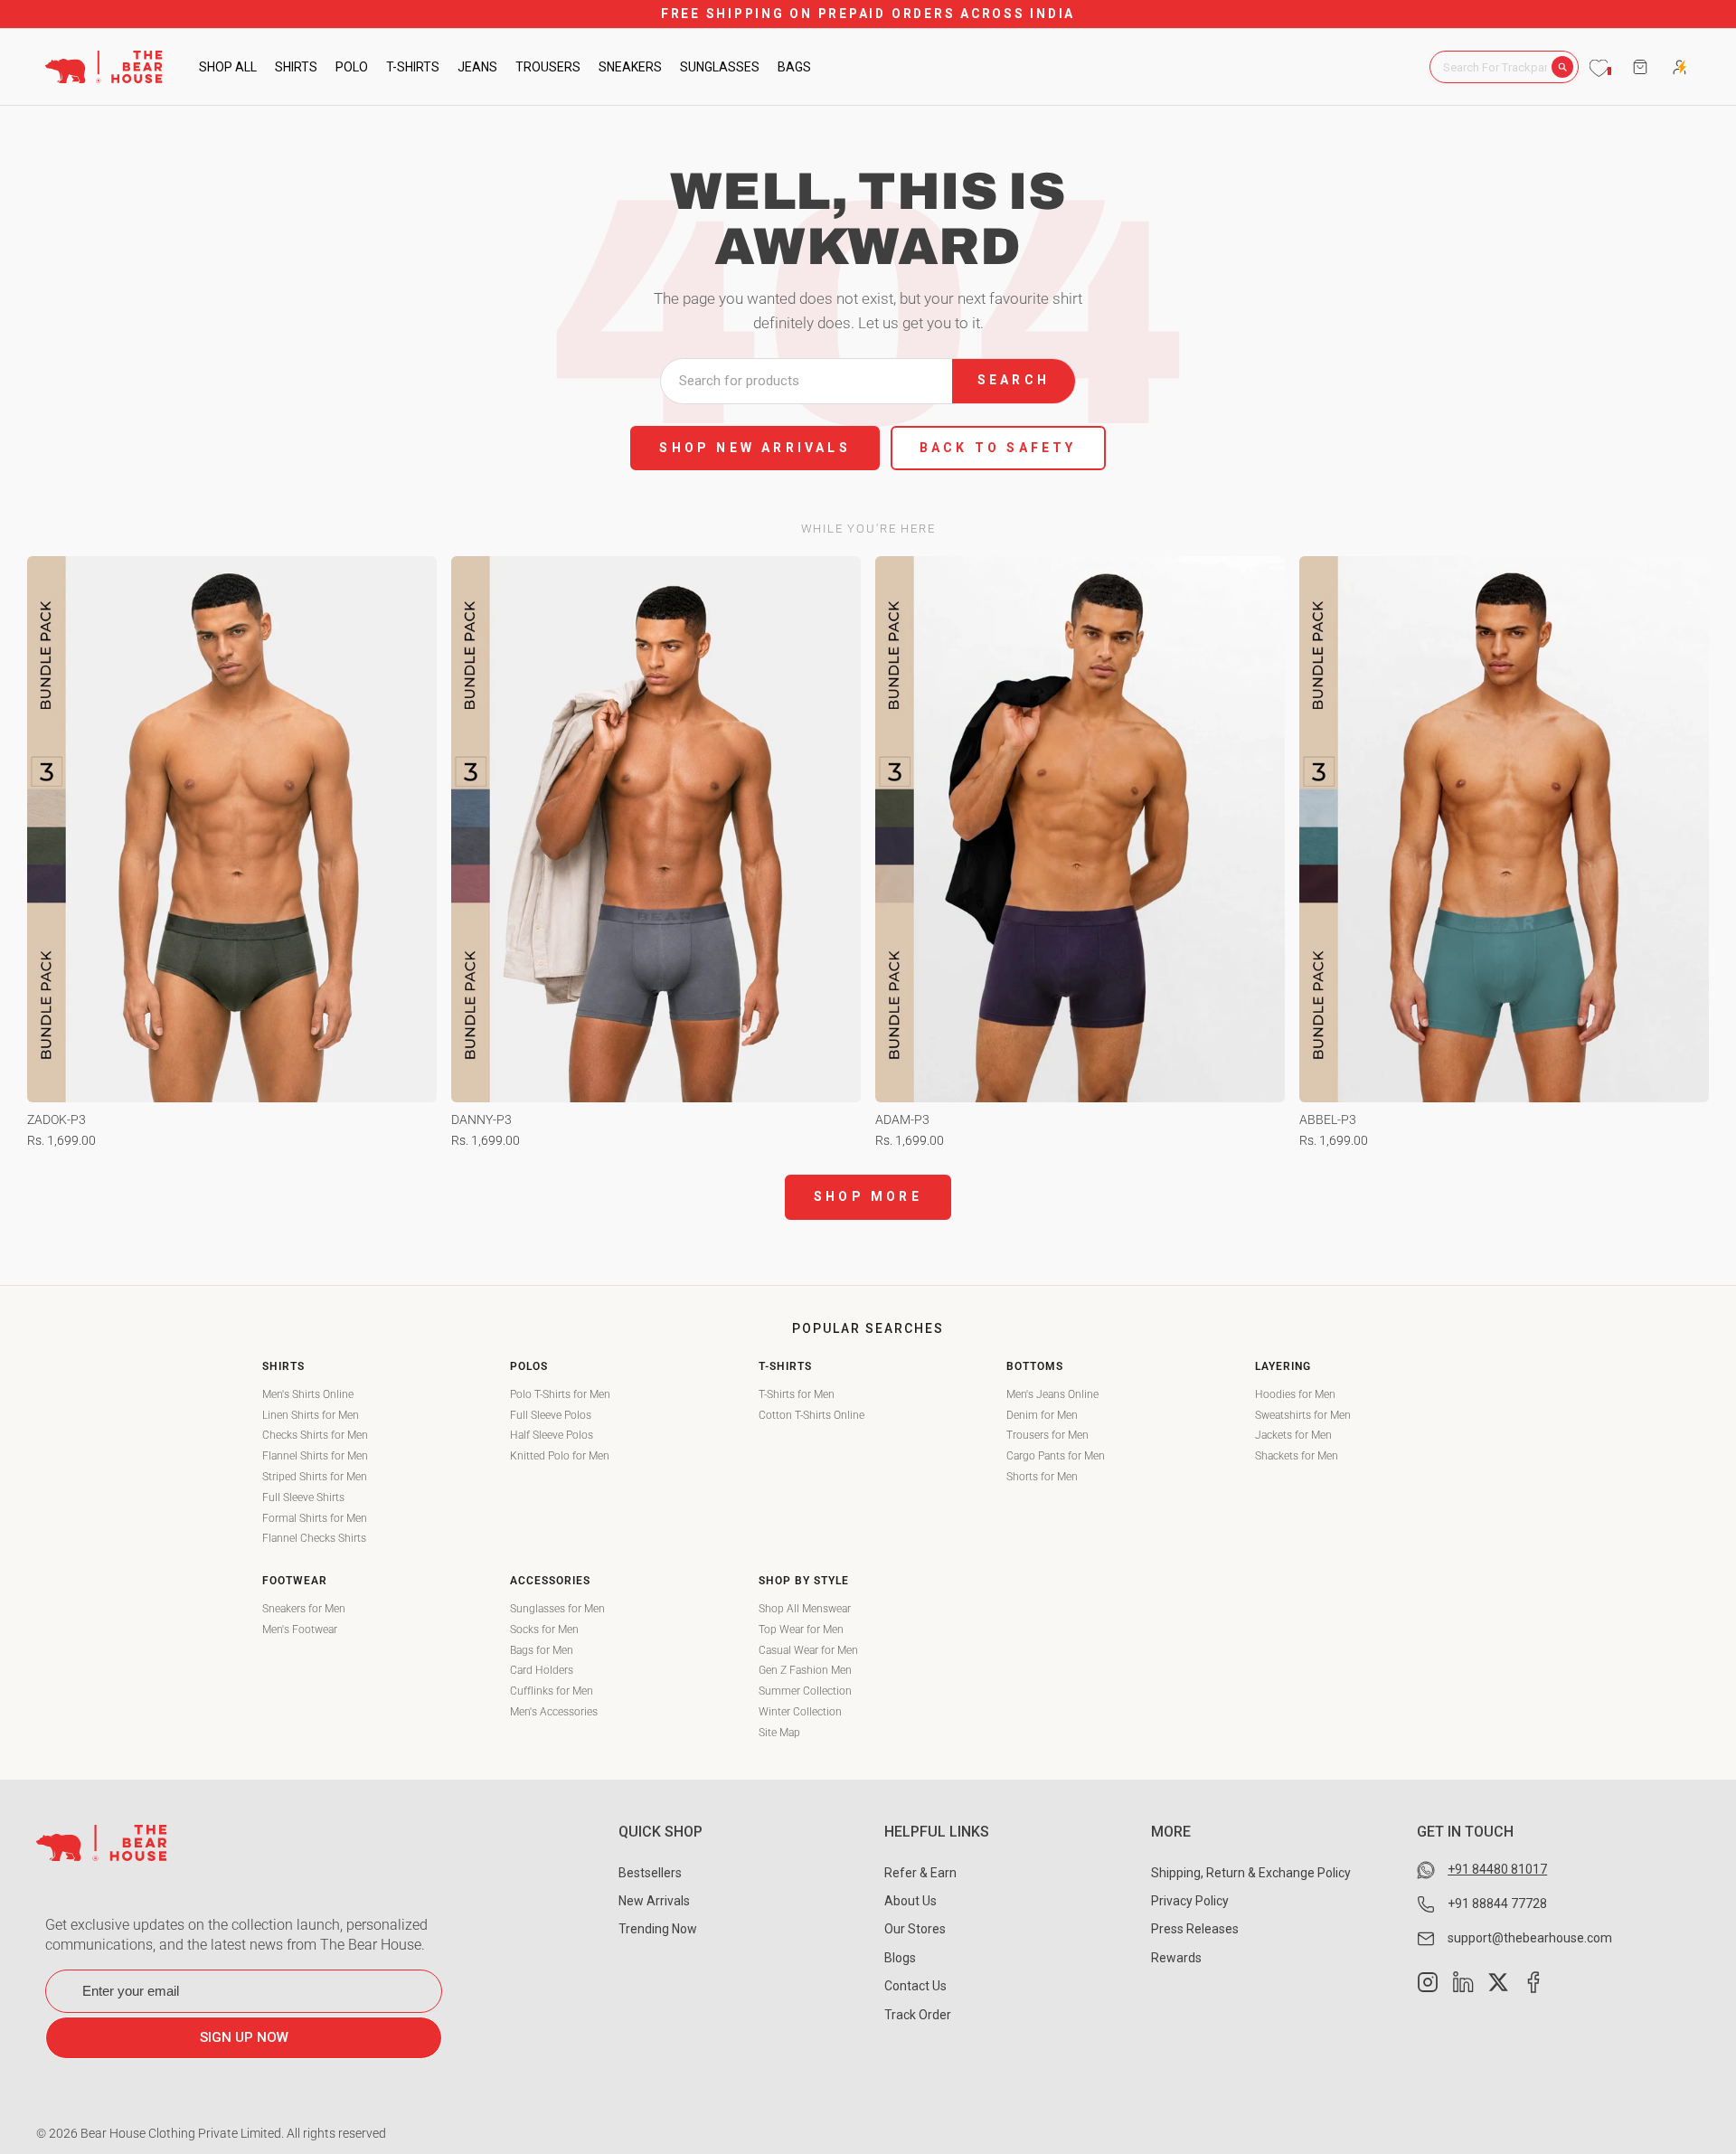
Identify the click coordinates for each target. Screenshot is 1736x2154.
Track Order (918, 2015)
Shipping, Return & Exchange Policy (1251, 1873)
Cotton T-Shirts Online (811, 1415)
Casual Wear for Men (808, 1650)
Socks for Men (544, 1630)
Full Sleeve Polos (551, 1415)
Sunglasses (720, 67)
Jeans (477, 67)
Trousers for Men (1047, 1435)
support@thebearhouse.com (1530, 1938)
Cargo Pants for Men (1056, 1456)
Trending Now (658, 1929)
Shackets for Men (1297, 1456)
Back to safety (998, 448)
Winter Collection (800, 1712)
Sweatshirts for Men (1303, 1415)
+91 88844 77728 (1497, 1904)
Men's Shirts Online (308, 1394)
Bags (794, 67)
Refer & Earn (920, 1873)
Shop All (228, 67)
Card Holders (542, 1670)
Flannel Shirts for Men (315, 1456)
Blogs (900, 1958)
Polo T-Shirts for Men (560, 1394)
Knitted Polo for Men (560, 1456)
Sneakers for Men (304, 1609)
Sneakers (630, 67)
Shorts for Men (1042, 1477)
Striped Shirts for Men (315, 1477)
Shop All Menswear (805, 1609)
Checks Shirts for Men (315, 1435)
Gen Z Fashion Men (805, 1670)
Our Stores (915, 1929)
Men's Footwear (300, 1630)
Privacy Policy (1190, 1901)
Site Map (779, 1733)
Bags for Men (542, 1650)
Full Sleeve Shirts (303, 1497)
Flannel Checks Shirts (314, 1538)
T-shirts (413, 67)
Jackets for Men (1293, 1435)
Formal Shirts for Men (315, 1518)
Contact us (915, 1986)
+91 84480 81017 (1497, 1869)
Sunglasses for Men (557, 1609)
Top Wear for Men (801, 1630)
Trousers (548, 67)
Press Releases (1195, 1929)
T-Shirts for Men (797, 1394)
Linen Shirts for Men (311, 1415)
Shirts (296, 67)
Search (1014, 380)
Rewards (1176, 1958)
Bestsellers (650, 1873)
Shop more (868, 1196)
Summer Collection (805, 1691)
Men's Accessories (554, 1712)
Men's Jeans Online (1052, 1394)
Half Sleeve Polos (552, 1435)
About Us (910, 1901)
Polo (352, 67)
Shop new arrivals (755, 448)
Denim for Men (1042, 1415)
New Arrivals (654, 1901)
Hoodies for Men (1295, 1394)
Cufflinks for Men (552, 1691)
